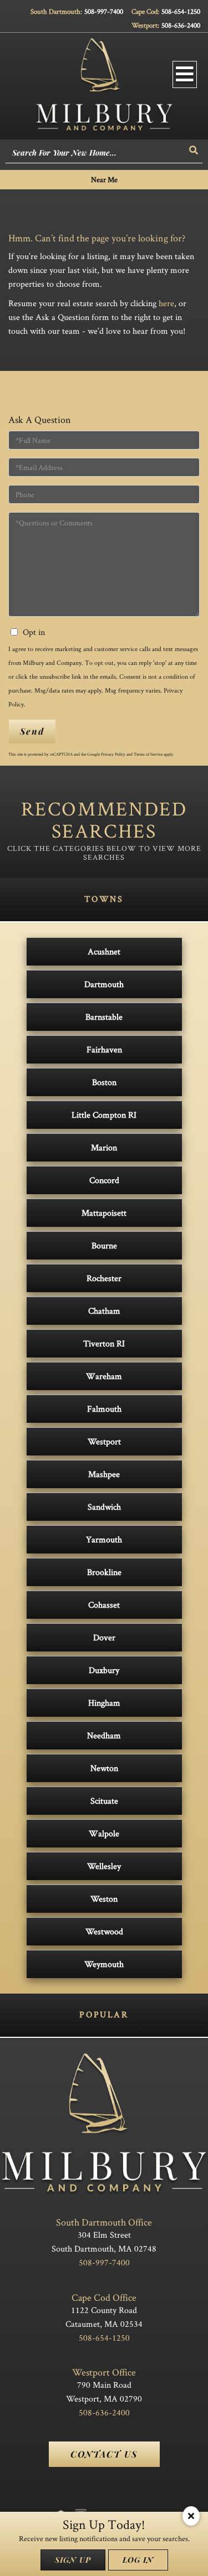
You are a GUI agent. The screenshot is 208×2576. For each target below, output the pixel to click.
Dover (104, 1637)
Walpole (104, 1833)
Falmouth (104, 1409)
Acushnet (104, 951)
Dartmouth (104, 984)
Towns (104, 899)
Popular (104, 2014)
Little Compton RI (104, 1115)
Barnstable (104, 1017)
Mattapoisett (104, 1213)
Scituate (104, 1801)
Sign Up (73, 2560)
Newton (104, 1768)
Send (32, 731)
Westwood (104, 1931)
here (166, 303)
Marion (104, 1147)
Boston (104, 1082)
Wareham (104, 1376)
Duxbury (104, 1670)
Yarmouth (104, 1539)
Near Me (104, 179)
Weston (104, 1899)
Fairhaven (104, 1049)
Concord (104, 1180)
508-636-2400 (181, 25)
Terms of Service (148, 754)
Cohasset (104, 1605)
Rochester (104, 1278)
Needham (104, 1735)
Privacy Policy (113, 754)
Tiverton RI (104, 1343)
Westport (104, 1441)
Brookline (104, 1572)
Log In (138, 2560)
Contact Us (104, 2454)
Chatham (104, 1311)
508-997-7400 (104, 11)
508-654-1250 (181, 11)
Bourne (104, 1245)
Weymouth (104, 1964)
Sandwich (104, 1507)
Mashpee (104, 1474)
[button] (194, 150)
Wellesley (104, 1866)
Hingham (104, 1703)
